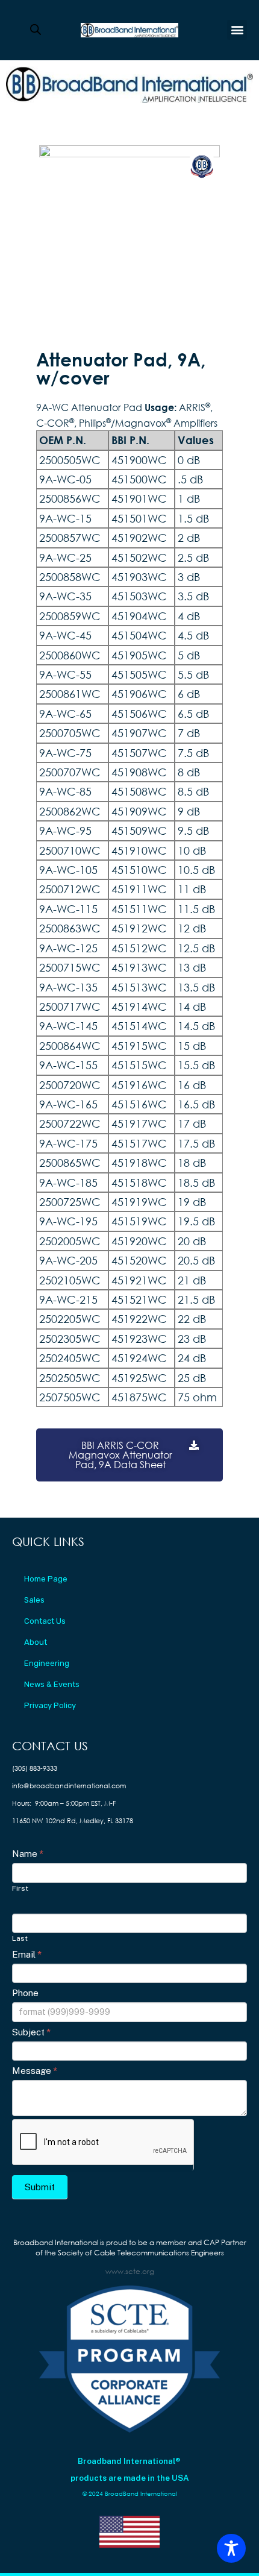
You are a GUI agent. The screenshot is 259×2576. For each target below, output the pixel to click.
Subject (31, 2032)
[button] (237, 30)
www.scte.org (130, 2271)
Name (28, 1854)
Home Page (46, 1579)
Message (35, 2071)
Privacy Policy (50, 1705)
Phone (25, 1993)
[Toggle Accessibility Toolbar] (231, 2548)
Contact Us (45, 1621)
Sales (34, 1600)
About (36, 1642)
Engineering (47, 1663)
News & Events (52, 1684)
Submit (40, 2187)
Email (27, 1954)
